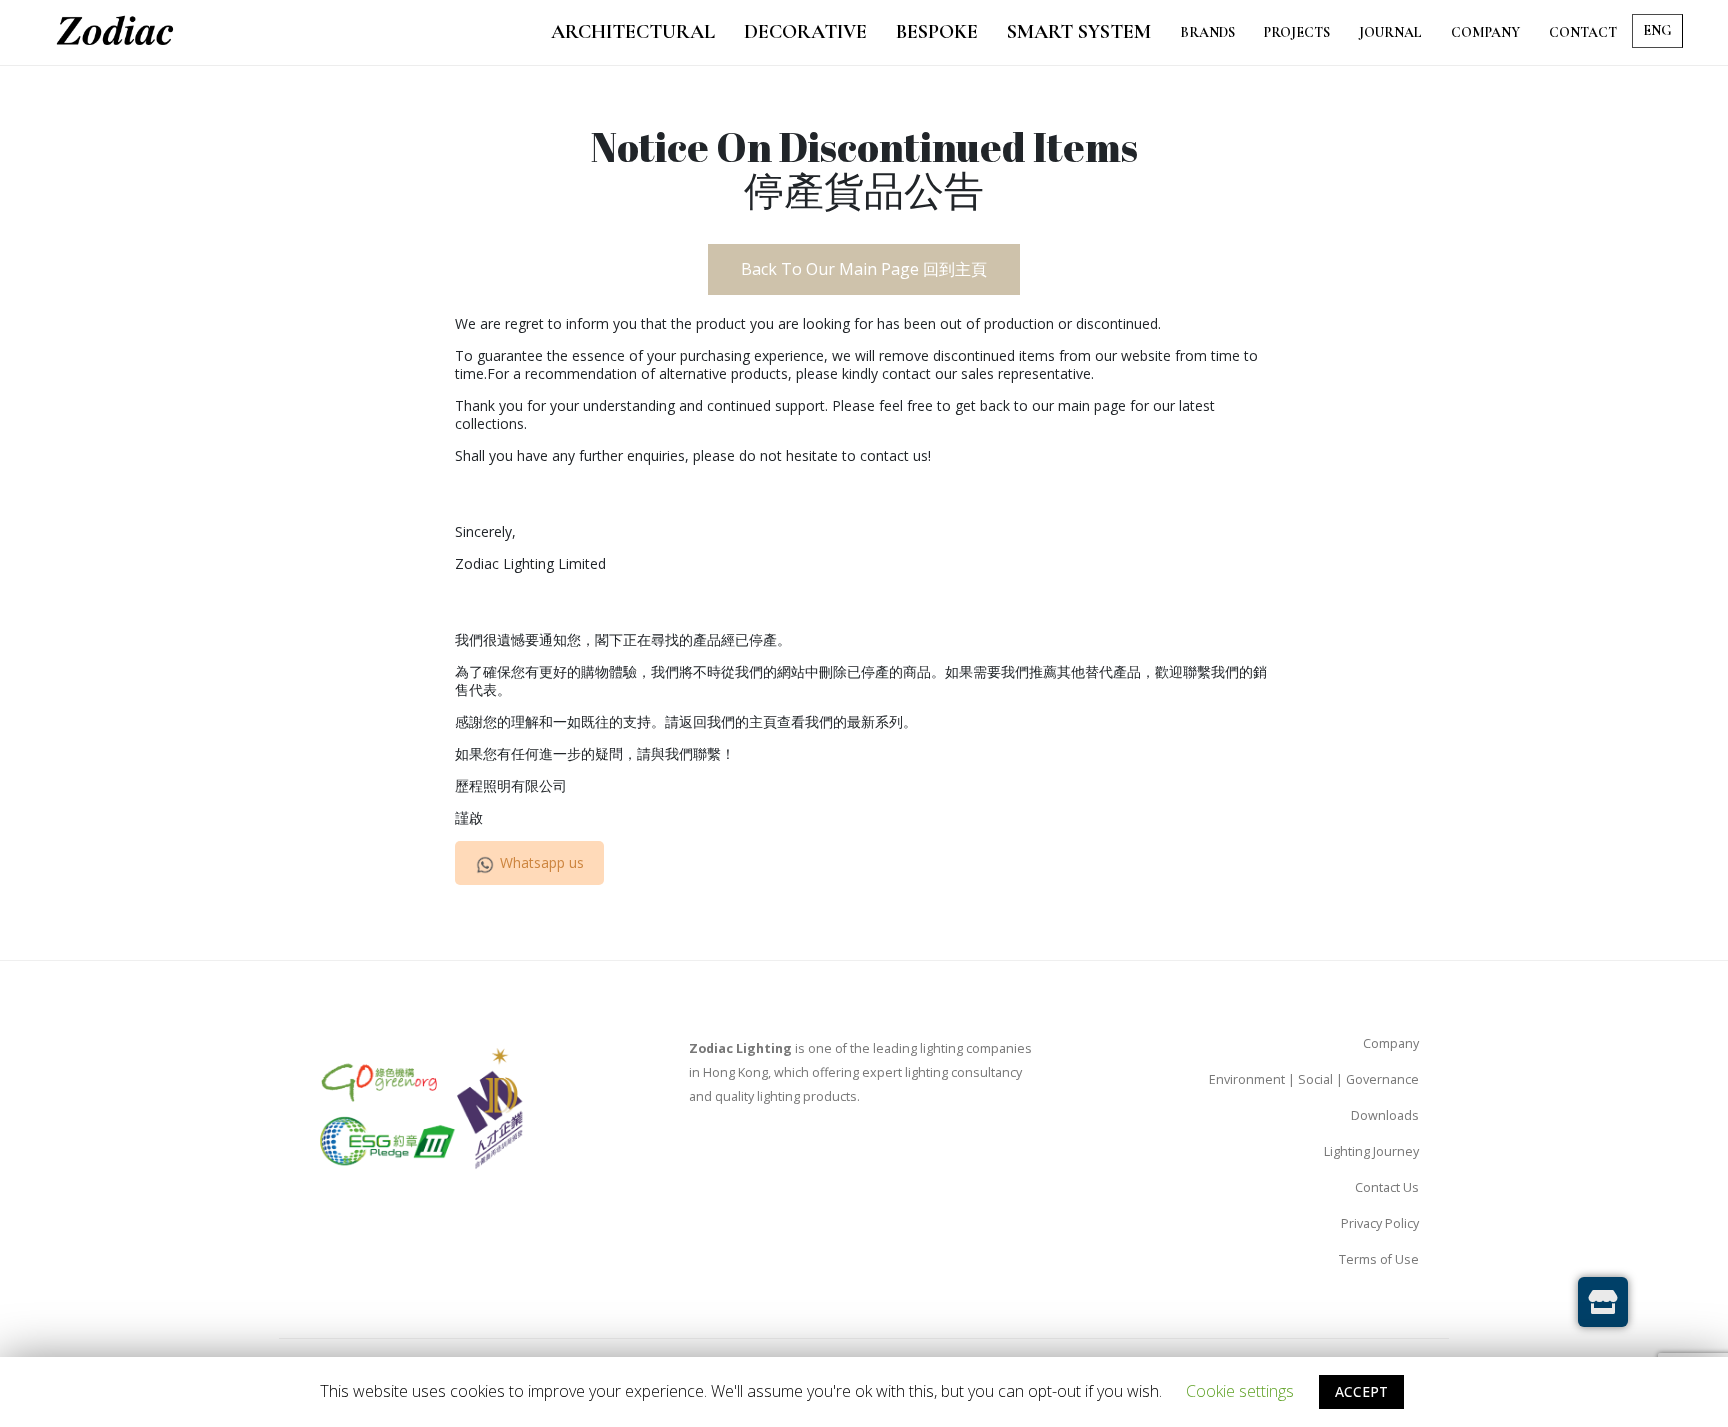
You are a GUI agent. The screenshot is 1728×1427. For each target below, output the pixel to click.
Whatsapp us (542, 862)
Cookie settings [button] (1240, 1391)
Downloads (1385, 1115)
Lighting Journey (1371, 1151)
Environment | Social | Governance (1314, 1079)
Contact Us (1387, 1187)
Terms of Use (1379, 1259)
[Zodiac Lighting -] (115, 33)
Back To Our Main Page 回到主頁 (864, 269)
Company (1391, 1043)
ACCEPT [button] (1361, 1391)
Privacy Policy (1380, 1223)
